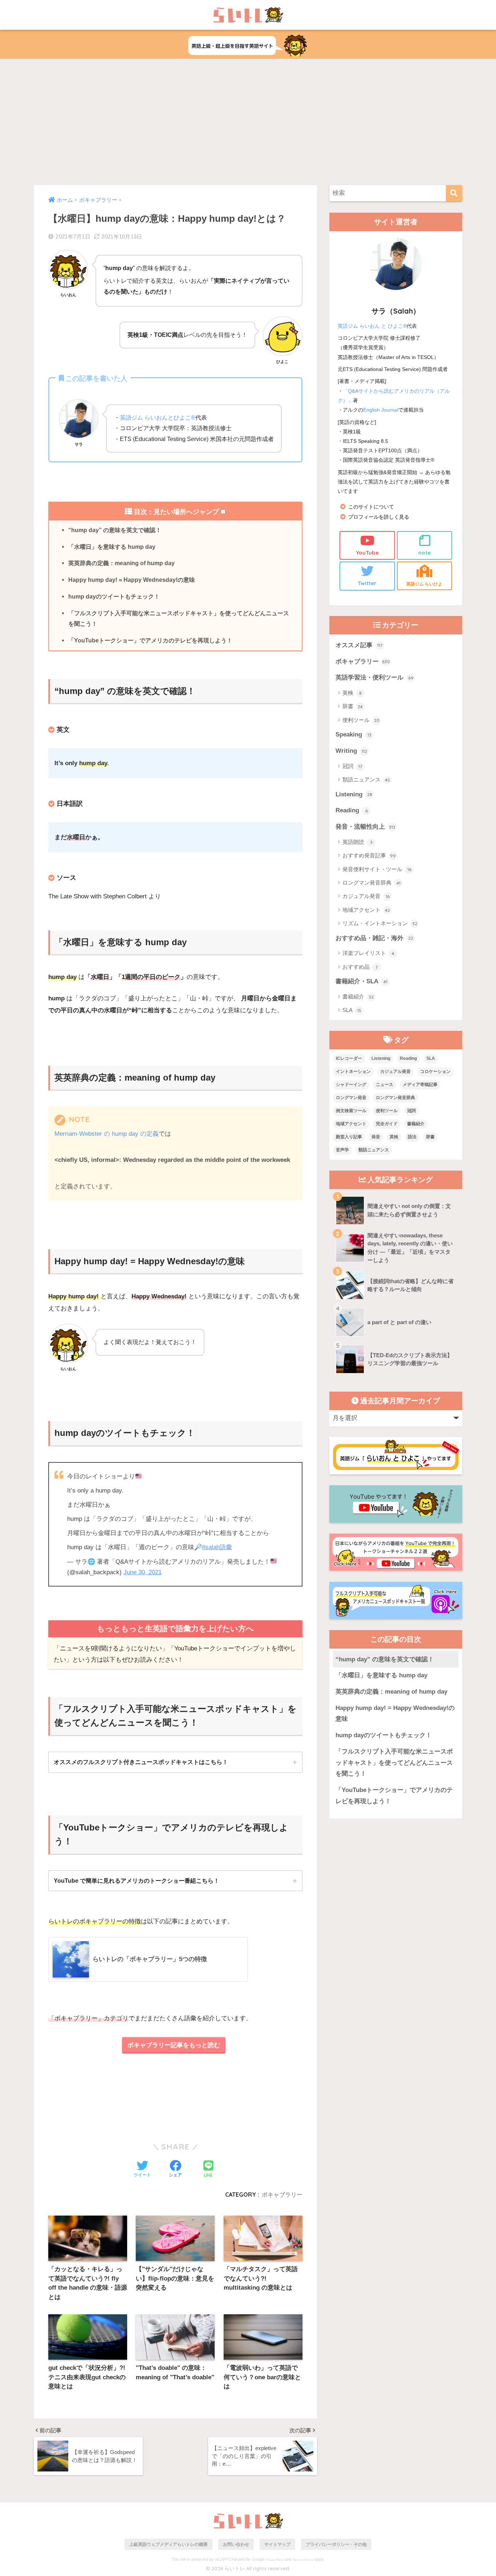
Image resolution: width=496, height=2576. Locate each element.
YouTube (367, 553)
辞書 (353, 706)
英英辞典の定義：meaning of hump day (121, 563)
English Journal (381, 410)
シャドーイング (351, 1085)
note (424, 553)
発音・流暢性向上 (365, 827)
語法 (412, 1137)
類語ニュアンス (366, 779)
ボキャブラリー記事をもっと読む (174, 2045)
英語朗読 (357, 842)
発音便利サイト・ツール (377, 869)
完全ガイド (387, 1124)
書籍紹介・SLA (361, 981)
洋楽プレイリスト (368, 953)
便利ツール (361, 720)
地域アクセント (366, 910)
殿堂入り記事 (349, 1137)
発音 (376, 1137)
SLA (352, 1010)
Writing (351, 751)
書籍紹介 (358, 997)
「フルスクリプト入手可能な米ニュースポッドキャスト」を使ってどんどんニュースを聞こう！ (179, 619)
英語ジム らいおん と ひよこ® (372, 326)
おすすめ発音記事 (369, 855)
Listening (354, 794)
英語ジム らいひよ (424, 584)
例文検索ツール (351, 1111)
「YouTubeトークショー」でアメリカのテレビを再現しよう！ (150, 640)
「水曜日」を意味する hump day (112, 547)
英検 (352, 693)
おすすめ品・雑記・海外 (374, 938)
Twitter (367, 583)
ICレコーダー (349, 1058)
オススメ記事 (359, 645)
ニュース (385, 1085)
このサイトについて (371, 507)
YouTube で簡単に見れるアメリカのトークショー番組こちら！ (137, 1881)
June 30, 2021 (143, 1572)
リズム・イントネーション (380, 923)
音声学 (342, 1150)
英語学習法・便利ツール (375, 677)
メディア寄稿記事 (420, 1085)
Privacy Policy (275, 2560)
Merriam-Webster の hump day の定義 (107, 1134)
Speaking (353, 734)
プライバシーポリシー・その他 (336, 2544)
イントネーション (353, 1071)
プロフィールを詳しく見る (379, 517)
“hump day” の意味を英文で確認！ (115, 530)
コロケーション (435, 1071)
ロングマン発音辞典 (371, 883)
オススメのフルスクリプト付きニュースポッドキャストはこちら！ (141, 1762)
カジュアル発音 (366, 896)
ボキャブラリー (282, 2195)
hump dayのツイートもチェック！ (114, 596)
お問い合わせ (236, 2544)
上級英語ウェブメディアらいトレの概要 (168, 2544)
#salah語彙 (217, 1547)
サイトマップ (277, 2544)
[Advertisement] (248, 122)
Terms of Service (303, 2560)
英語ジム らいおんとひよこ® (158, 417)
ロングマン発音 (351, 1098)
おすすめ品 (360, 967)
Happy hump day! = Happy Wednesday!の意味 (132, 580)
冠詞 (352, 766)
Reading (352, 810)
